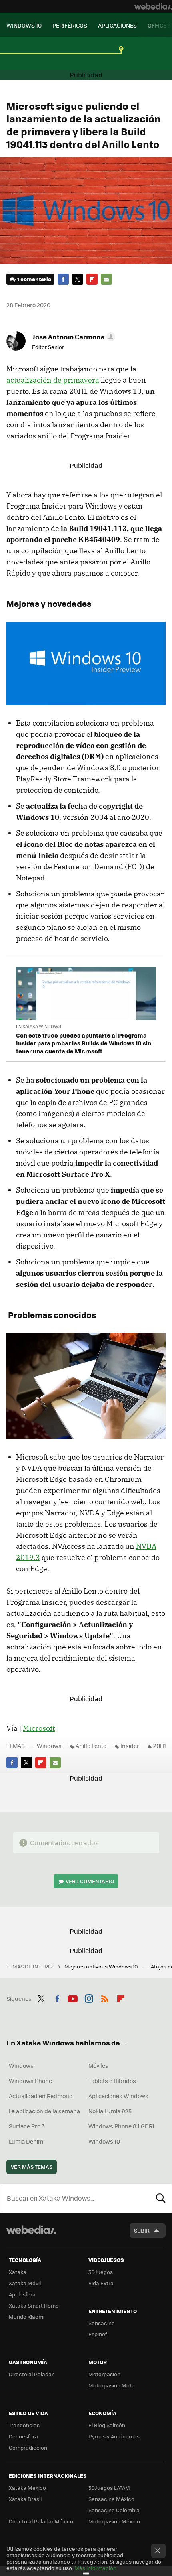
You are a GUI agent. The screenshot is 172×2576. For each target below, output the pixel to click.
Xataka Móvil (25, 2283)
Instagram (89, 1998)
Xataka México (27, 2488)
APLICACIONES (117, 25)
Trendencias (24, 2425)
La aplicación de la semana (44, 2111)
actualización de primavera (53, 380)
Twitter (78, 279)
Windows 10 (104, 2141)
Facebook (63, 279)
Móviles (98, 2065)
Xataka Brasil (25, 2499)
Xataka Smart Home (34, 2305)
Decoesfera (23, 2436)
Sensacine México (111, 2499)
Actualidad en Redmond (41, 2096)
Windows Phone (30, 2081)
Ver (90, 1881)
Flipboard (92, 279)
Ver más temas (32, 2167)
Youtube (73, 1998)
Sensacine (102, 2323)
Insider (130, 1746)
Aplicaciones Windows (118, 2096)
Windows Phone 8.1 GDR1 (121, 2126)
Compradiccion (28, 2447)
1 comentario (34, 279)
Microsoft (39, 1728)
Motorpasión (104, 2374)
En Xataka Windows (39, 1026)
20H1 (160, 1746)
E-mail (106, 279)
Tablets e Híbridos (112, 2081)
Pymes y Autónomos (114, 2436)
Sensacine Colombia (114, 2510)
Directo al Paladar (31, 2374)
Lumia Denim (26, 2141)
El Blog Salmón (107, 2425)
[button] (72, 337)
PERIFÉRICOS (70, 25)
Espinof (98, 2334)
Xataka (18, 2272)
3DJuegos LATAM (109, 2488)
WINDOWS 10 (24, 25)
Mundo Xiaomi (27, 2317)
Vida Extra (101, 2283)
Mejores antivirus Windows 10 (102, 1966)
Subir (142, 2230)
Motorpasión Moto (112, 2385)
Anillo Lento (91, 1746)
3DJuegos (101, 2272)
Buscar (161, 2198)
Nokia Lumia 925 (110, 2111)
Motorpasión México (114, 2521)
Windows (49, 1746)
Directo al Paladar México (41, 2521)
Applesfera (22, 2294)
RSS (105, 1998)
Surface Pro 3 (27, 2126)
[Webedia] (153, 6)
